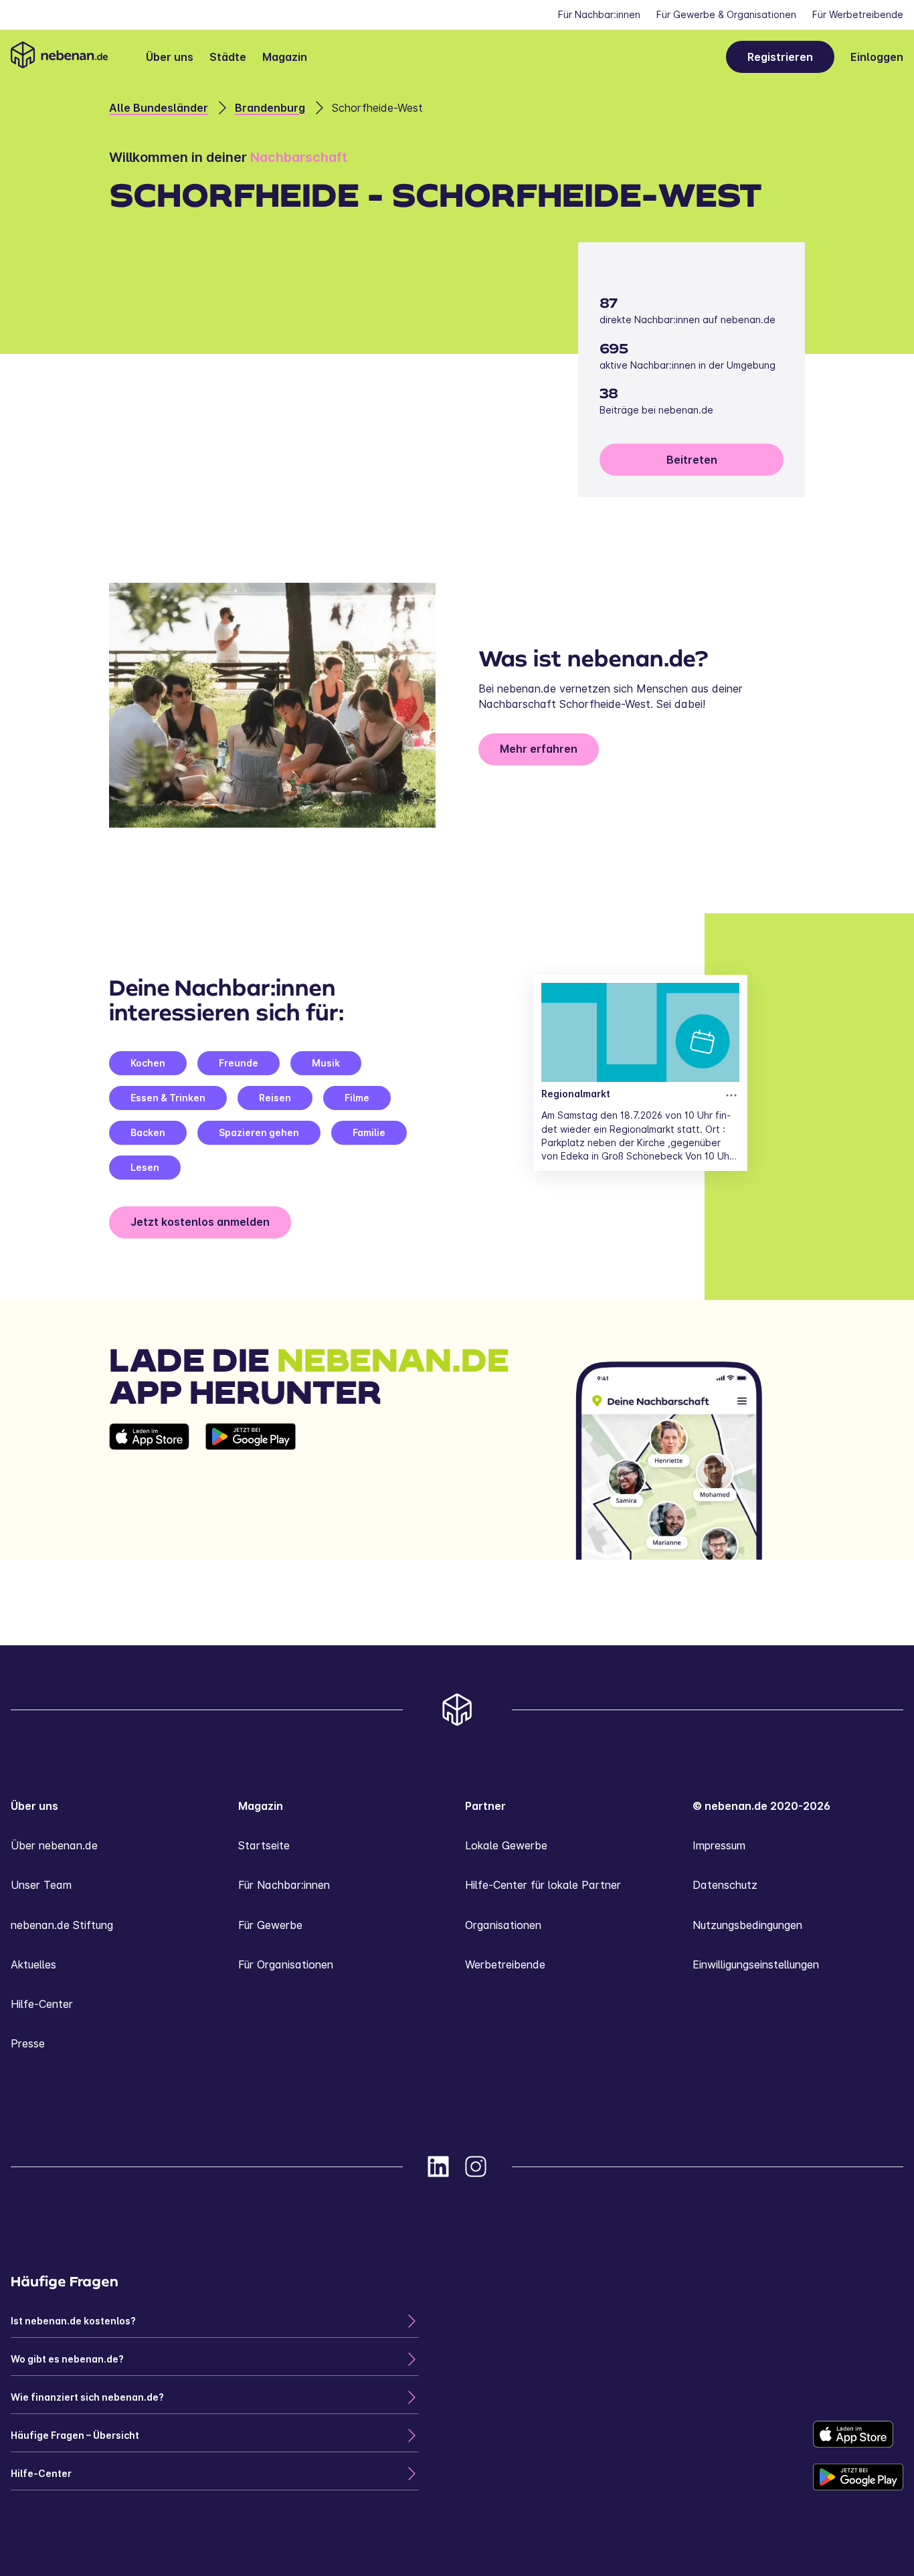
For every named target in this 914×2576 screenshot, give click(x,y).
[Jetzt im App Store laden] (149, 1491)
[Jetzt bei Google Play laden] (251, 1491)
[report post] (731, 1095)
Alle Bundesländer (159, 108)
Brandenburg (270, 108)
